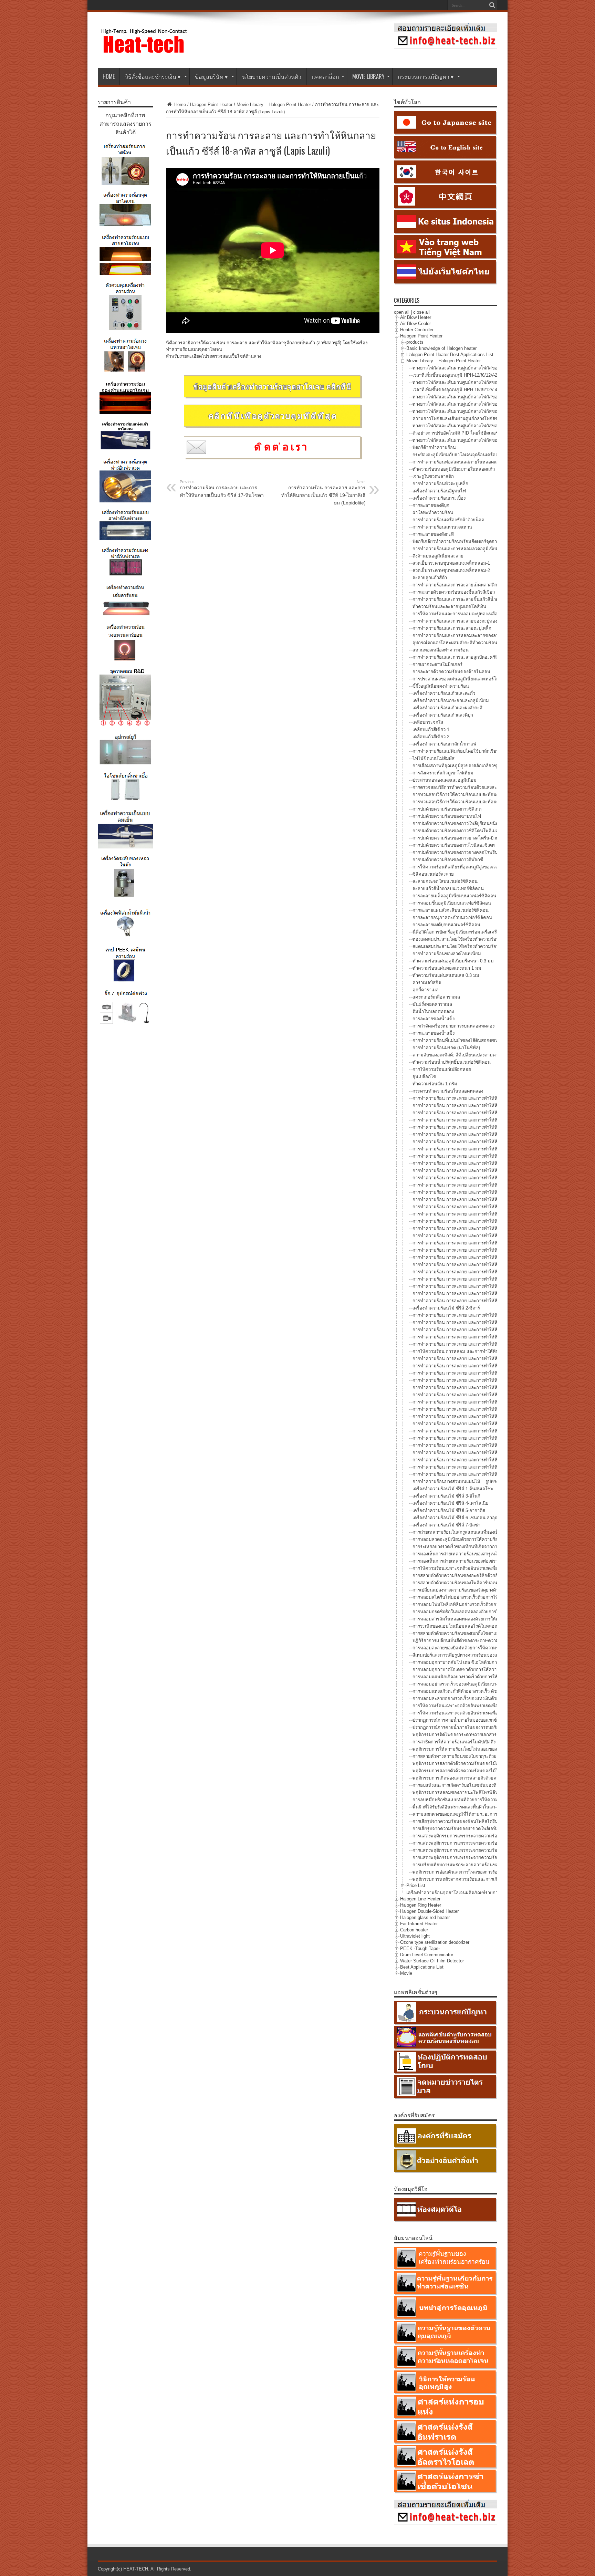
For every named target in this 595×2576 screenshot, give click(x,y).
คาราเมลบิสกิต (427, 983)
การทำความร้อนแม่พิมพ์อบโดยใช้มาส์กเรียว (456, 751)
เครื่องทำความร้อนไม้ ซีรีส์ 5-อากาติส (449, 1510)
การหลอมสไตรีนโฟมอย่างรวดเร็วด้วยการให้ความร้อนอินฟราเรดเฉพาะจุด (484, 1597)
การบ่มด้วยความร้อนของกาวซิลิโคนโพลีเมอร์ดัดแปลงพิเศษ (470, 831)
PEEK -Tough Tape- (420, 1948)
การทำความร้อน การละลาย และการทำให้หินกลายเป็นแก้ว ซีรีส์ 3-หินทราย (485, 1113)
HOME (109, 76)
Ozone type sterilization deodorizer (435, 1942)
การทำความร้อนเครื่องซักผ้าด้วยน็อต (448, 520)
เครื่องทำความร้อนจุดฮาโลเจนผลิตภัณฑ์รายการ (453, 1893)
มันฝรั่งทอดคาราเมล (432, 1004)
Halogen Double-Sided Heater (429, 1911)
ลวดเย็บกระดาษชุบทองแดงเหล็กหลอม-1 (451, 563)
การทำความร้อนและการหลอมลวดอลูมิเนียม (456, 549)
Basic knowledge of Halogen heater (441, 348)
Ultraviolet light (415, 1936)
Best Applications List (422, 1967)
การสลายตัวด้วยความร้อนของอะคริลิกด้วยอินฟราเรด (464, 1576)
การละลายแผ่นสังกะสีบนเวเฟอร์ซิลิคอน (451, 910)
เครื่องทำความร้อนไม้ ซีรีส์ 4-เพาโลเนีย (451, 1503)
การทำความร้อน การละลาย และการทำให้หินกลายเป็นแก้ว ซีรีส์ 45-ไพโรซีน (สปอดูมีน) (497, 1416)
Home (179, 105)
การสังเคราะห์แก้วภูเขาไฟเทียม (443, 773)
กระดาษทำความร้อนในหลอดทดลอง (448, 1091)
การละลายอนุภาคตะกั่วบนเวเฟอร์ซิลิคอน (452, 917)
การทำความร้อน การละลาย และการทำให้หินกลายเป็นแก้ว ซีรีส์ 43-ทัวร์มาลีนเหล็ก (493, 1402)
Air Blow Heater (416, 317)
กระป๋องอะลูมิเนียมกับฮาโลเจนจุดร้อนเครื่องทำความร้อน (467, 455)
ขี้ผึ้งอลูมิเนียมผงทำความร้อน (441, 686)
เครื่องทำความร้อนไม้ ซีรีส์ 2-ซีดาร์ (446, 1308)
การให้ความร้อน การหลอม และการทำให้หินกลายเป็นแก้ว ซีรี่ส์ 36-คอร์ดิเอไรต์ (489, 1351)
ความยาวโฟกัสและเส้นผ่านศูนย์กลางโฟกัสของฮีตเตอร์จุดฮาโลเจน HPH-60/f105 (490, 419)
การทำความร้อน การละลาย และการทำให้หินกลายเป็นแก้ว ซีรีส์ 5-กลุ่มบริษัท (487, 1127)
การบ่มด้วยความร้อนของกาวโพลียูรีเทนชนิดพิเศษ (461, 823)
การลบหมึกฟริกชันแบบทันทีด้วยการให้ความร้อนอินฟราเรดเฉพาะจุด (479, 1800)
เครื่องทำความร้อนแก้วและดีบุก (443, 715)
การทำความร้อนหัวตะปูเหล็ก (440, 484)
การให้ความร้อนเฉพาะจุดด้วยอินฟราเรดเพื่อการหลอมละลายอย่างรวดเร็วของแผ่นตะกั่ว (497, 1706)
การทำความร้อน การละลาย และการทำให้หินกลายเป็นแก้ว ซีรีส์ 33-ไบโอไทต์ (487, 1330)
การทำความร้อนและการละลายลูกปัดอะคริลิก (457, 657)
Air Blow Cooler (415, 324)
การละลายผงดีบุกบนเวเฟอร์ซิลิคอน (446, 925)
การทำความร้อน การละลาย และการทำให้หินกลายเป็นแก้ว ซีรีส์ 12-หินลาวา (486, 1178)
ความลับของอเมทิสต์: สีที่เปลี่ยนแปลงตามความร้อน (462, 1055)
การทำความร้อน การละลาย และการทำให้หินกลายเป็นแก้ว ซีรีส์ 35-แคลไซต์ (487, 1344)
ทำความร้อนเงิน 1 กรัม (435, 1084)
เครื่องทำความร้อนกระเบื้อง (439, 498)
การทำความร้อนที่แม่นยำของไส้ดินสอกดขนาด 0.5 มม (466, 1040)
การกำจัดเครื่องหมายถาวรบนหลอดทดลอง (453, 1026)
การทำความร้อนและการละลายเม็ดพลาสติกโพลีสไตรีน (466, 585)
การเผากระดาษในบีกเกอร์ (437, 664)
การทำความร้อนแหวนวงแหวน (442, 527)
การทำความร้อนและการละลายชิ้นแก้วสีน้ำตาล (458, 599)
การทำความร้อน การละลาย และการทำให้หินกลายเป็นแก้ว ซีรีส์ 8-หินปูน (483, 1149)
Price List (416, 1885)
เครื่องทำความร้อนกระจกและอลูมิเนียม (451, 701)
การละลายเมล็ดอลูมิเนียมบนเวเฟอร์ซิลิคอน (454, 896)
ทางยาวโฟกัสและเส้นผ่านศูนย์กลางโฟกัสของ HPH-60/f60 (468, 411)
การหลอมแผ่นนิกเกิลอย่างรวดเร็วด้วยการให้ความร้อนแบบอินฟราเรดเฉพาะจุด (488, 1677)
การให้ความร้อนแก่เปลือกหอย (442, 1069)
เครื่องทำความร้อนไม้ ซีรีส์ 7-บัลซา (446, 1525)
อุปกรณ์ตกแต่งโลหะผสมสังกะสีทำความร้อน (455, 643)
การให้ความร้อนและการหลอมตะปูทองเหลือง (456, 614)
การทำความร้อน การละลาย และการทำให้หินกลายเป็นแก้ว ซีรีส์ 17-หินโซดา (222, 489)
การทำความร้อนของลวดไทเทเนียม (447, 954)
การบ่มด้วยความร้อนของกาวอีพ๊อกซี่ (448, 860)
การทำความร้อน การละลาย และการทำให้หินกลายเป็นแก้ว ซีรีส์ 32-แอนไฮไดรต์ (490, 1322)
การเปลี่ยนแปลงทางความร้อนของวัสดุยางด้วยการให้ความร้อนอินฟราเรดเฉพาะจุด (492, 1590)
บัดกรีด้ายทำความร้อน (434, 447)
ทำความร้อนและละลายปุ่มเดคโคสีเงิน (449, 607)
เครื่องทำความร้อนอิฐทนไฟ (439, 491)
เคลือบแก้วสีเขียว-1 (431, 729)
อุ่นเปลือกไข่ (424, 1077)
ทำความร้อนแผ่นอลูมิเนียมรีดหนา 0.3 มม (453, 961)
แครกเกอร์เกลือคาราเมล (436, 997)
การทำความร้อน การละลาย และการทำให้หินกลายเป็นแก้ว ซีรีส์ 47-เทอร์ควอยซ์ (490, 1431)
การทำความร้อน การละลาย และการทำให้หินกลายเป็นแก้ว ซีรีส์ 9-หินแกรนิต (487, 1156)
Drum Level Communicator (427, 1955)
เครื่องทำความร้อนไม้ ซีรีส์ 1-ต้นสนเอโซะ (453, 1489)
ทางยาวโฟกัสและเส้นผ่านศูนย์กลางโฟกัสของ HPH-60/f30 (468, 404)
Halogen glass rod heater (425, 1917)
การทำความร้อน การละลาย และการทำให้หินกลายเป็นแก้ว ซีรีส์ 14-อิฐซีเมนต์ (487, 1192)
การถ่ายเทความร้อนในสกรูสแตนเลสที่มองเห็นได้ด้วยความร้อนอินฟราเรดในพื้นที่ (491, 1532)
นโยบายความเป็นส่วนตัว (272, 76)
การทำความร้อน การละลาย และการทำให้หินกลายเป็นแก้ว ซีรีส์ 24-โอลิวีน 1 (487, 1257)
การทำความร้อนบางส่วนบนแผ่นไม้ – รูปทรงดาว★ (461, 1482)
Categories (407, 300)
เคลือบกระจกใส (428, 722)
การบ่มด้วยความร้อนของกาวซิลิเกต (447, 809)
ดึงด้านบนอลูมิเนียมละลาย (438, 556)
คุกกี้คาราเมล (426, 990)
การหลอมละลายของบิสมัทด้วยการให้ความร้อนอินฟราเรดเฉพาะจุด (478, 1648)
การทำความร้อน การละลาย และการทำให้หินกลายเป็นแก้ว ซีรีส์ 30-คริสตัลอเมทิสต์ (493, 1301)
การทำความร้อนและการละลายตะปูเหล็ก (452, 628)
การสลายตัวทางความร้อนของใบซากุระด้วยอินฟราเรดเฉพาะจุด (474, 1756)
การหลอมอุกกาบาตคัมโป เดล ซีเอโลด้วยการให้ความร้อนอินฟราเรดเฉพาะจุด (487, 1662)
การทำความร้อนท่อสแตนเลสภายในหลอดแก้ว (457, 462)
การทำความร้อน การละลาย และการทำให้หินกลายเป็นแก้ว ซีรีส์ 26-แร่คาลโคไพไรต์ (494, 1272)
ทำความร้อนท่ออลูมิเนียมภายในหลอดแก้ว (454, 469)
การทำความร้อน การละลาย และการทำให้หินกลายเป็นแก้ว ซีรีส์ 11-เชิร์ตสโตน (488, 1171)
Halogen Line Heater (420, 1899)
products (415, 342)
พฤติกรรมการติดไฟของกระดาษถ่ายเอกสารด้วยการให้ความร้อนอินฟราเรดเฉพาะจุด (494, 1735)
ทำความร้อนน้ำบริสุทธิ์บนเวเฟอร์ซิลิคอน (452, 1062)
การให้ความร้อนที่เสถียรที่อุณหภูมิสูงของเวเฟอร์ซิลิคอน (466, 867)
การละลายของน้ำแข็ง (434, 1019)
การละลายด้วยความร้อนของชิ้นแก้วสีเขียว (454, 592)
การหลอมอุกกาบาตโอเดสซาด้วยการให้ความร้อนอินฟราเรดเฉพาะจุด (479, 1670)
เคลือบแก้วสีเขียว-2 (431, 737)
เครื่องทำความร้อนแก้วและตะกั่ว (444, 693)
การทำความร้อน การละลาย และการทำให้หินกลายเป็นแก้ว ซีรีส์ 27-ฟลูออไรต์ (488, 1279)
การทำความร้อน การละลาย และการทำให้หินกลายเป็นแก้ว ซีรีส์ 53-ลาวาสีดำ (487, 1474)
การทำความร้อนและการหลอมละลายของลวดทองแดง (464, 635)
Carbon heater (414, 1930)
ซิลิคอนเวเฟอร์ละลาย (433, 874)
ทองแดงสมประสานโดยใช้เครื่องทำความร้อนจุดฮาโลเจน (467, 939)
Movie (406, 1973)
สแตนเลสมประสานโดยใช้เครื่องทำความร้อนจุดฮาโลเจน (467, 946)
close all (421, 312)
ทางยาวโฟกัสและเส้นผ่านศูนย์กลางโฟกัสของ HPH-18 (464, 382)
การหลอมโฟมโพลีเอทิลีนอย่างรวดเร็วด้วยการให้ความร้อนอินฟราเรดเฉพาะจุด (488, 1604)
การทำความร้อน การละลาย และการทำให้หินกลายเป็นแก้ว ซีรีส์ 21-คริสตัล (485, 1236)
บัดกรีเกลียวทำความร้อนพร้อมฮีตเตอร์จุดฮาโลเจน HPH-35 (469, 541)
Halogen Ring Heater (421, 1905)
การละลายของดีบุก (431, 505)
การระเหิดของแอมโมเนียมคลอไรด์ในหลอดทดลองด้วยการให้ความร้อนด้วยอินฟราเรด (496, 1626)
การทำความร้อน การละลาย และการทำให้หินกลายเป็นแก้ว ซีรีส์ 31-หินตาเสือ (487, 1315)
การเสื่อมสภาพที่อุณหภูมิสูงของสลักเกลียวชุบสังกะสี (462, 766)
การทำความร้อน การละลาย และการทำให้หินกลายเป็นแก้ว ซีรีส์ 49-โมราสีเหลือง (491, 1445)
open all (402, 312)
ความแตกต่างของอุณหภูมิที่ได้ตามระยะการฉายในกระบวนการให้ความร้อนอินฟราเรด (496, 1814)
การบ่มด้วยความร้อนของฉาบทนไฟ (447, 816)
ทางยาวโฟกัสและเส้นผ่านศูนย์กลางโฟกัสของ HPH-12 (464, 368)
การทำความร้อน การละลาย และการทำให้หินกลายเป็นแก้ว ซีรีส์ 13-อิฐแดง (484, 1185)
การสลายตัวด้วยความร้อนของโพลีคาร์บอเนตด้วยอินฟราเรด (470, 1583)
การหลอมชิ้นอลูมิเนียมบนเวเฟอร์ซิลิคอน (452, 903)
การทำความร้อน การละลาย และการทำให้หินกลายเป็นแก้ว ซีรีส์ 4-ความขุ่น (486, 1120)
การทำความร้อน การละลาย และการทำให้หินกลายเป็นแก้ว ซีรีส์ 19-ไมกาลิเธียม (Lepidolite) (323, 493)
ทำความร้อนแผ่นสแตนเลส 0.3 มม (446, 975)
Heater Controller (417, 330)
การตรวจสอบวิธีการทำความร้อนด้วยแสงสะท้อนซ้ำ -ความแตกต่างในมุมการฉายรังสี (494, 787)
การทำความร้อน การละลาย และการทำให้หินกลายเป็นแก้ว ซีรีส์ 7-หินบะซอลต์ (488, 1142)
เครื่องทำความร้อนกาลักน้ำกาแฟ (444, 744)
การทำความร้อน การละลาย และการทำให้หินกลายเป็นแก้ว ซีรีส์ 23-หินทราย (487, 1250)
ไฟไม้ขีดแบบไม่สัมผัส (434, 758)
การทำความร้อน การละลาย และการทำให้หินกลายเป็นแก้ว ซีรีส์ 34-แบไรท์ (485, 1337)
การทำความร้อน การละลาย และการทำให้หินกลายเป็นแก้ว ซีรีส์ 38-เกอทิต (484, 1366)
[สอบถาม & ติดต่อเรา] (446, 47)
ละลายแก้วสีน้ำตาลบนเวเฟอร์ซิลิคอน (448, 889)
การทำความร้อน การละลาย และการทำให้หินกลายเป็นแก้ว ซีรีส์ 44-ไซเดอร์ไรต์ (489, 1409)
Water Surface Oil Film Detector (432, 1961)
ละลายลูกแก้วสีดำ (430, 578)
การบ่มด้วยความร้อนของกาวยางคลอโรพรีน (455, 852)
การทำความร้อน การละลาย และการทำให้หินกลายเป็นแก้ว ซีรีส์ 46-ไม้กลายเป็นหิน (493, 1424)
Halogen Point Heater (211, 105)
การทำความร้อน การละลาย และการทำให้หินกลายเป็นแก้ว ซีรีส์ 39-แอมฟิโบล (488, 1373)
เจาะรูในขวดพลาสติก (433, 476)
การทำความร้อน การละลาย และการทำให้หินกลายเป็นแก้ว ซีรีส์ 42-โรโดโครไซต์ (491, 1395)
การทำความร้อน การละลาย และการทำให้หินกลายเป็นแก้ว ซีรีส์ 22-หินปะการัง (489, 1243)
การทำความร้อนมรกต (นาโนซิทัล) (446, 1048)
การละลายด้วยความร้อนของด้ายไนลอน (451, 672)
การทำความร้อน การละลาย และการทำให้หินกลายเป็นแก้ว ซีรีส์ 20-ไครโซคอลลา (492, 1228)
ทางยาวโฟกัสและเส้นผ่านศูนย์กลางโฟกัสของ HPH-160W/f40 (472, 440)
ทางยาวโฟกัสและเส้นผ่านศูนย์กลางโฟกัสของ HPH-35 (464, 397)
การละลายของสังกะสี (433, 534)
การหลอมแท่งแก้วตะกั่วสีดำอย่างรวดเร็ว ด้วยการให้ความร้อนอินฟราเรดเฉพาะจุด (491, 1691)
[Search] (492, 5)
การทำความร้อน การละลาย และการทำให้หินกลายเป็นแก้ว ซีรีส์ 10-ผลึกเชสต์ (487, 1163)
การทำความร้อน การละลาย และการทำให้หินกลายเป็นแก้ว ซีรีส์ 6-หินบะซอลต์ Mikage (496, 1134)
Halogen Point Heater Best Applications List (450, 354)
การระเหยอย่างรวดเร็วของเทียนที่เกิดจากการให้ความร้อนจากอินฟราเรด (482, 1547)
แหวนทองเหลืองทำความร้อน (441, 650)
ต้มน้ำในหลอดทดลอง (433, 1011)
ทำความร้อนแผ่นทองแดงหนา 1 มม (447, 968)
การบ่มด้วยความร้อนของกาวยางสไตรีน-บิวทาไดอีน (462, 838)
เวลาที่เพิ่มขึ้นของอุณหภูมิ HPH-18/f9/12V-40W (458, 390)
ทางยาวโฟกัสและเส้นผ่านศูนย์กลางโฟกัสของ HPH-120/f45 (469, 426)
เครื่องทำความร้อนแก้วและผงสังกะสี (447, 708)
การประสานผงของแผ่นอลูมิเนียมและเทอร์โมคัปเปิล (462, 679)
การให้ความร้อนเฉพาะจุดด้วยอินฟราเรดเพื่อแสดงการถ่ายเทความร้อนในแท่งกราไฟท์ (495, 1568)
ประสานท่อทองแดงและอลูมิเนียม (445, 780)
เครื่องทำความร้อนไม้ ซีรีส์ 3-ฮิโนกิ (446, 1496)
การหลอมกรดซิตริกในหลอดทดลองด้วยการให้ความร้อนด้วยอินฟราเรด (481, 1612)
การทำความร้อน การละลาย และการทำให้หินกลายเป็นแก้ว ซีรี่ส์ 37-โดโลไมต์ (487, 1359)
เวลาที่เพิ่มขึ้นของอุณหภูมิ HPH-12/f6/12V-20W (458, 375)
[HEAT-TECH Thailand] (144, 51)
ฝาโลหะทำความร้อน (433, 513)
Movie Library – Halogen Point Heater (274, 105)
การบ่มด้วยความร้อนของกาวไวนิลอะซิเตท (454, 845)
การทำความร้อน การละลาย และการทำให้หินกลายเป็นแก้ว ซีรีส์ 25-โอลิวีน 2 (487, 1265)
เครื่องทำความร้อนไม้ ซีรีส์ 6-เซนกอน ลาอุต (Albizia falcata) (471, 1518)
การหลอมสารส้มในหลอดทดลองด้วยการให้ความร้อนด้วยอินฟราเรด (478, 1619)
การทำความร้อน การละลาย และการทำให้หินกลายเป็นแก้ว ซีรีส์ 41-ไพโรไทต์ (487, 1388)
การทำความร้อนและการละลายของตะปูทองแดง (459, 621)
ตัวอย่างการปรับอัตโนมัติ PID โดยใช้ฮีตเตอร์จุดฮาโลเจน (467, 433)
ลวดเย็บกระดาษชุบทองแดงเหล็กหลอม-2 (451, 570)
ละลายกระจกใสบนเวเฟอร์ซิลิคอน (445, 881)
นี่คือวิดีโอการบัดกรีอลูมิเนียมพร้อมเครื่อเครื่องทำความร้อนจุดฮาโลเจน (481, 932)
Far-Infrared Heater (419, 1924)
